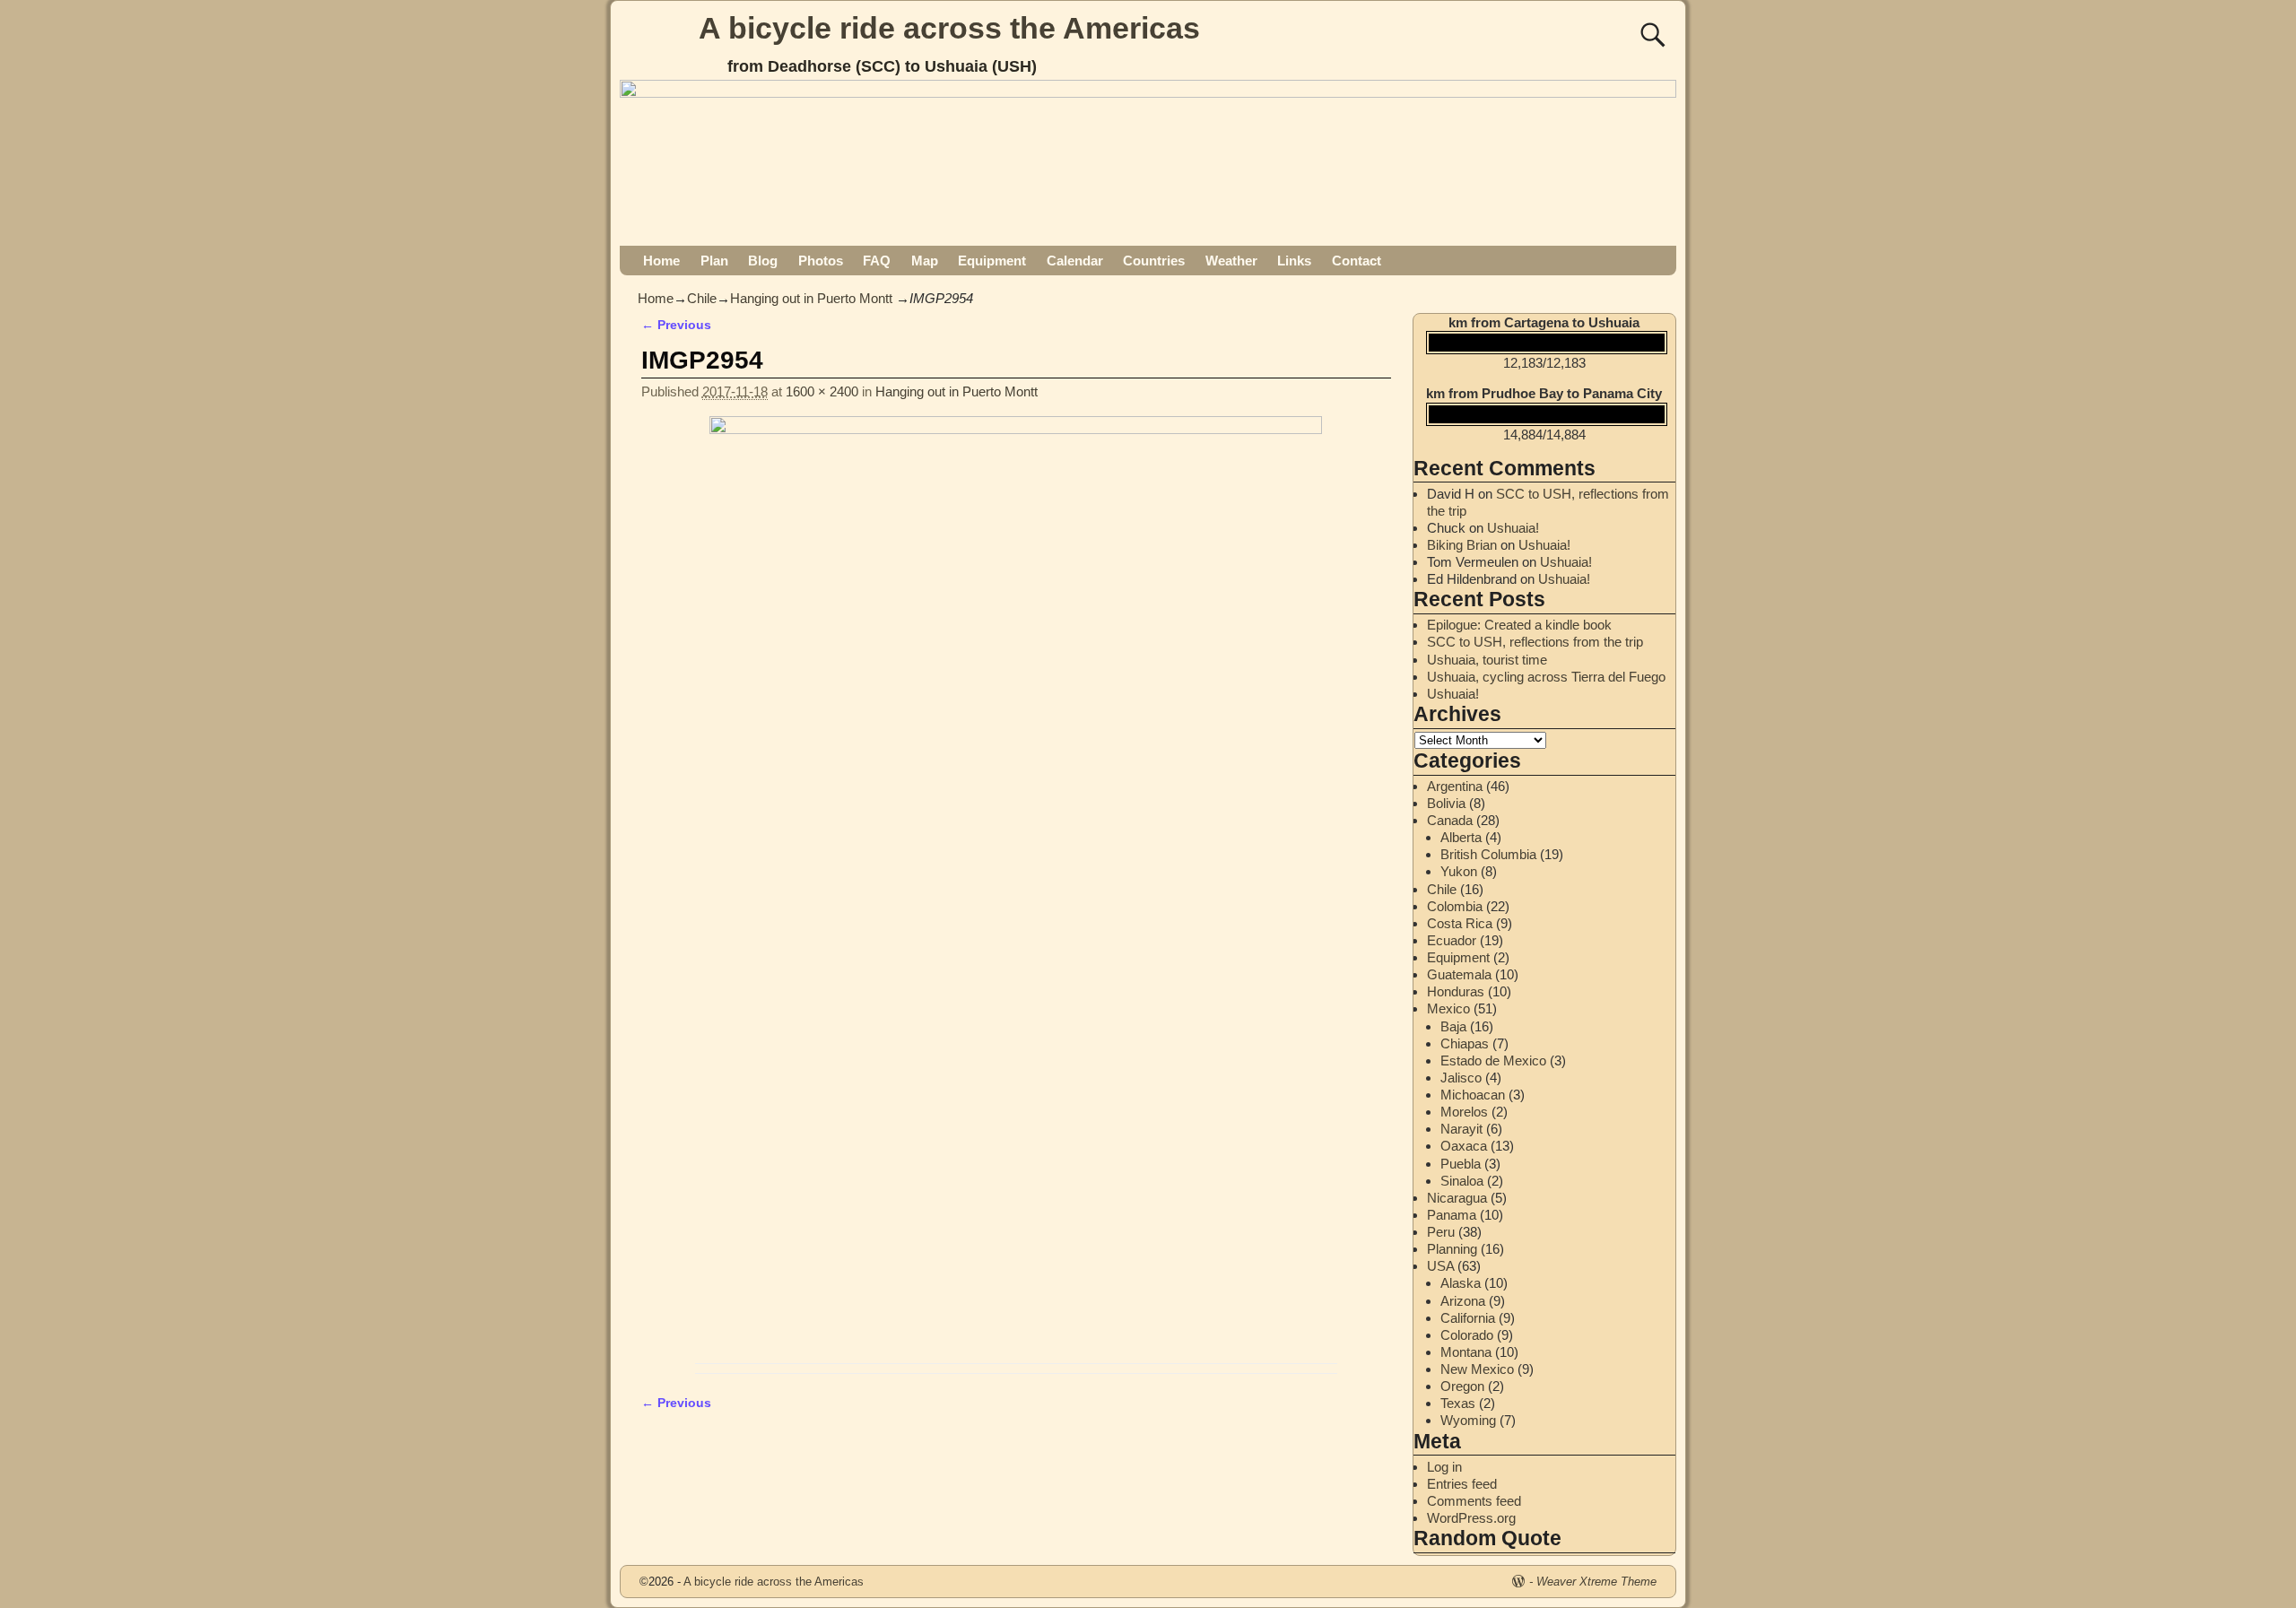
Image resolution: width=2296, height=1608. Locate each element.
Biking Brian (1462, 545)
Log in (1444, 1467)
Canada (1450, 820)
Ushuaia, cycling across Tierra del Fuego (1546, 677)
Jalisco (1461, 1078)
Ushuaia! (1513, 528)
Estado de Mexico (1493, 1060)
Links (1294, 261)
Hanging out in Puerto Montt (811, 298)
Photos (821, 261)
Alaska (1461, 1283)
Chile (702, 298)
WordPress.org (1471, 1518)
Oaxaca (1464, 1146)
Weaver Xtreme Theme (1596, 1582)
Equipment (992, 261)
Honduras (1456, 991)
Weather (1231, 261)
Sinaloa (1462, 1181)
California (1468, 1318)
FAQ (877, 261)
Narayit (1461, 1129)
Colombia (1455, 906)
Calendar (1075, 261)
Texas (1458, 1403)
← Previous (676, 325)
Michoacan (1473, 1095)
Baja (1453, 1026)
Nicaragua (1457, 1198)
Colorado (1467, 1335)
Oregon (1462, 1386)
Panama (1452, 1215)
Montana (1466, 1352)
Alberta (1461, 837)
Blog (763, 261)
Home (661, 261)
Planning (1452, 1249)
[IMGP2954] (1016, 886)
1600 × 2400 (822, 391)
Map (925, 261)
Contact (1357, 261)
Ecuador (1452, 940)
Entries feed (1462, 1484)
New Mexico (1477, 1369)
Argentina (1455, 786)
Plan (714, 261)
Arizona (1463, 1301)
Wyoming (1468, 1420)
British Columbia (1488, 854)
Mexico (1448, 1008)
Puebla (1461, 1164)
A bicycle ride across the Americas (949, 28)
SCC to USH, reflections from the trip (1535, 642)
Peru (1441, 1232)
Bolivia (1446, 803)
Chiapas (1465, 1043)
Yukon (1459, 871)
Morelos (1464, 1112)
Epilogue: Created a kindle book (1519, 625)
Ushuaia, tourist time (1487, 660)
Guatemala (1459, 974)
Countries (1154, 261)
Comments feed (1474, 1501)
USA (1440, 1266)
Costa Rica (1460, 923)
